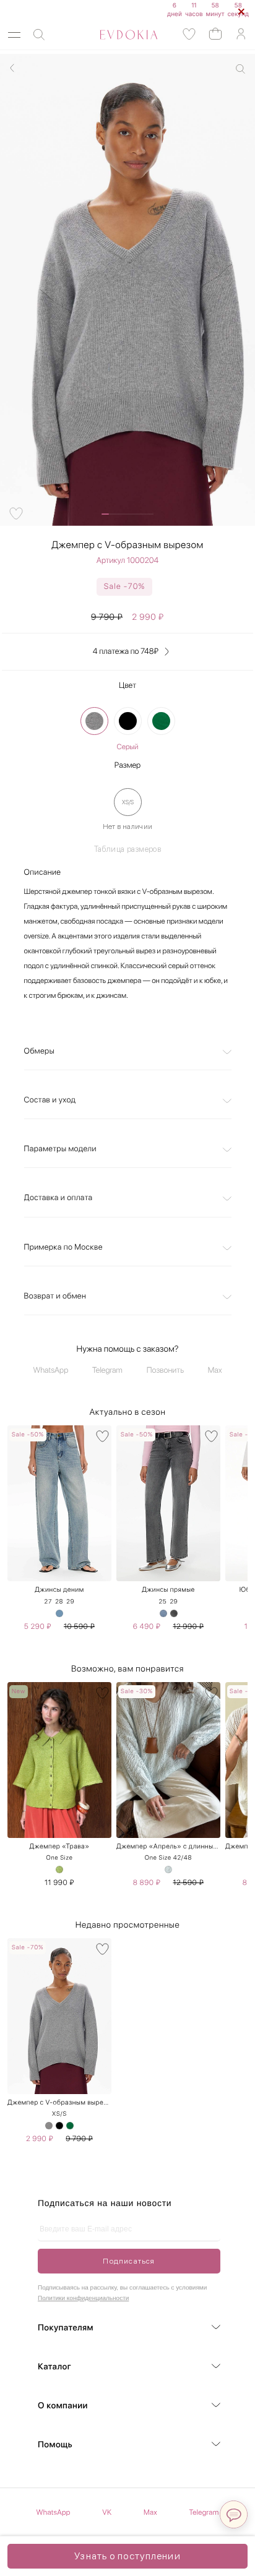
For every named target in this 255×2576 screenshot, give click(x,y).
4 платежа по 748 (126, 652)
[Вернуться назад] (12, 68)
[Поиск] (39, 35)
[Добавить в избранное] (16, 513)
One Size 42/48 (168, 1858)
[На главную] (115, 35)
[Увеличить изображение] (240, 69)
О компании (63, 2406)
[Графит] (174, 1613)
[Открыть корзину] (215, 33)
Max (215, 1371)
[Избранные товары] (189, 34)
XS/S (59, 2114)
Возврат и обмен (55, 1296)
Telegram (107, 1371)
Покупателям (66, 2328)
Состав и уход (50, 1100)
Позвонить (165, 1371)
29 (70, 1602)
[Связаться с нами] (234, 2514)
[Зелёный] (59, 1870)
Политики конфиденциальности (83, 2299)
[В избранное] (102, 1436)
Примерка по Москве (63, 1247)
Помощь (55, 2445)
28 (59, 1602)
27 (49, 1602)
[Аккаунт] (241, 34)
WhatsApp (51, 1371)
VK (107, 2512)
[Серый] (94, 721)
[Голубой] (168, 1870)
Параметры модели (60, 1149)
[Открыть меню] (14, 35)
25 (162, 1602)
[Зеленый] (161, 721)
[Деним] (59, 1613)
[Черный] (128, 721)
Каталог (54, 2367)
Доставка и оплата (58, 1198)
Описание (43, 873)
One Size (59, 1858)
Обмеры (40, 1051)
